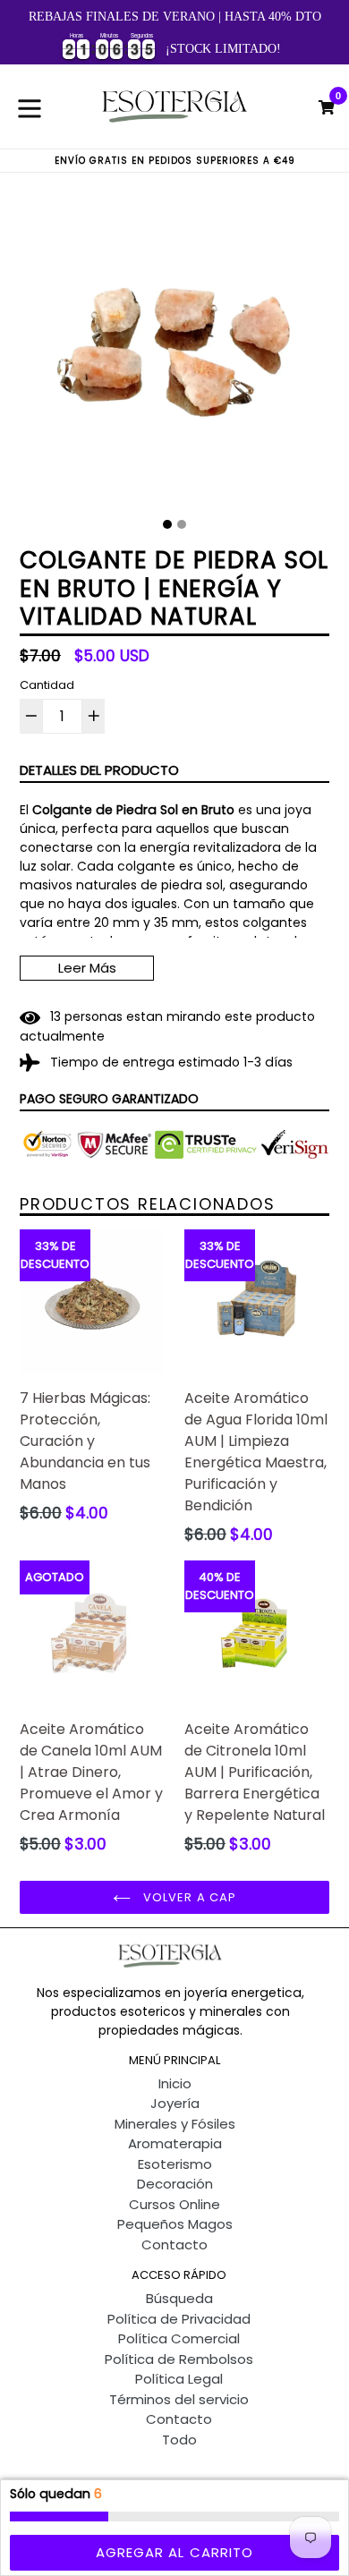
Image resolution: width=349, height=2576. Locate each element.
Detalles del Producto (99, 770)
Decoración (175, 2184)
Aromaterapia (175, 2143)
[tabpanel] (174, 352)
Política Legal (179, 2379)
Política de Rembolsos (179, 2359)
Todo (179, 2440)
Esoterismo (175, 2164)
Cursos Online (174, 2204)
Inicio (175, 2083)
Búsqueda (179, 2298)
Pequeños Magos (175, 2224)
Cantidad (47, 685)
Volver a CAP (188, 1897)
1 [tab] (167, 524)
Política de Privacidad (179, 2319)
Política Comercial (179, 2338)
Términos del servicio (179, 2399)
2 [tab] (182, 524)
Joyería (175, 2103)
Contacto (174, 2244)
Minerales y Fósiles (175, 2124)
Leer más (87, 968)
